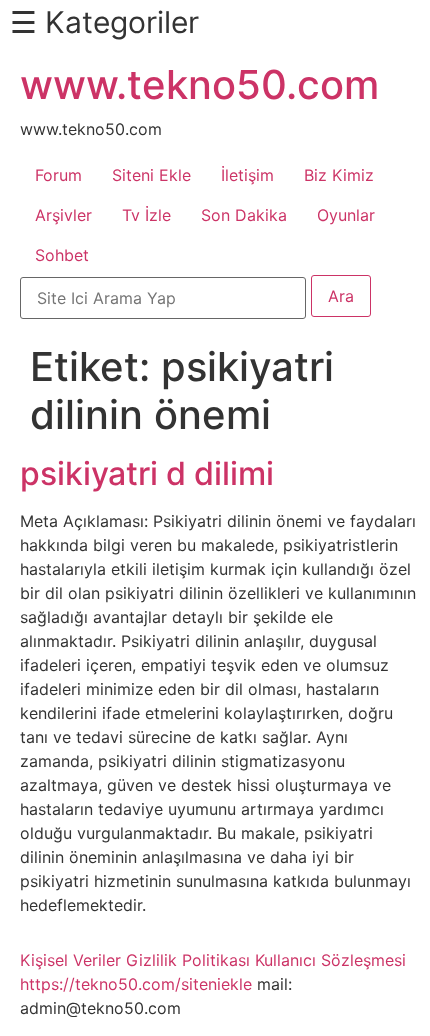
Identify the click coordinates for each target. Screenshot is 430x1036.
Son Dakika (244, 215)
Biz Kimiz (339, 175)
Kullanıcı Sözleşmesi (330, 960)
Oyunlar (346, 215)
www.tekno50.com (199, 84)
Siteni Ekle (151, 175)
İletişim (247, 175)
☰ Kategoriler (104, 22)
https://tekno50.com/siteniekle (136, 984)
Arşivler (63, 215)
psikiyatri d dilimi (147, 473)
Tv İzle (146, 215)
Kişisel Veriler (70, 960)
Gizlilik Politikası (188, 960)
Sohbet (62, 255)
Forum (58, 175)
